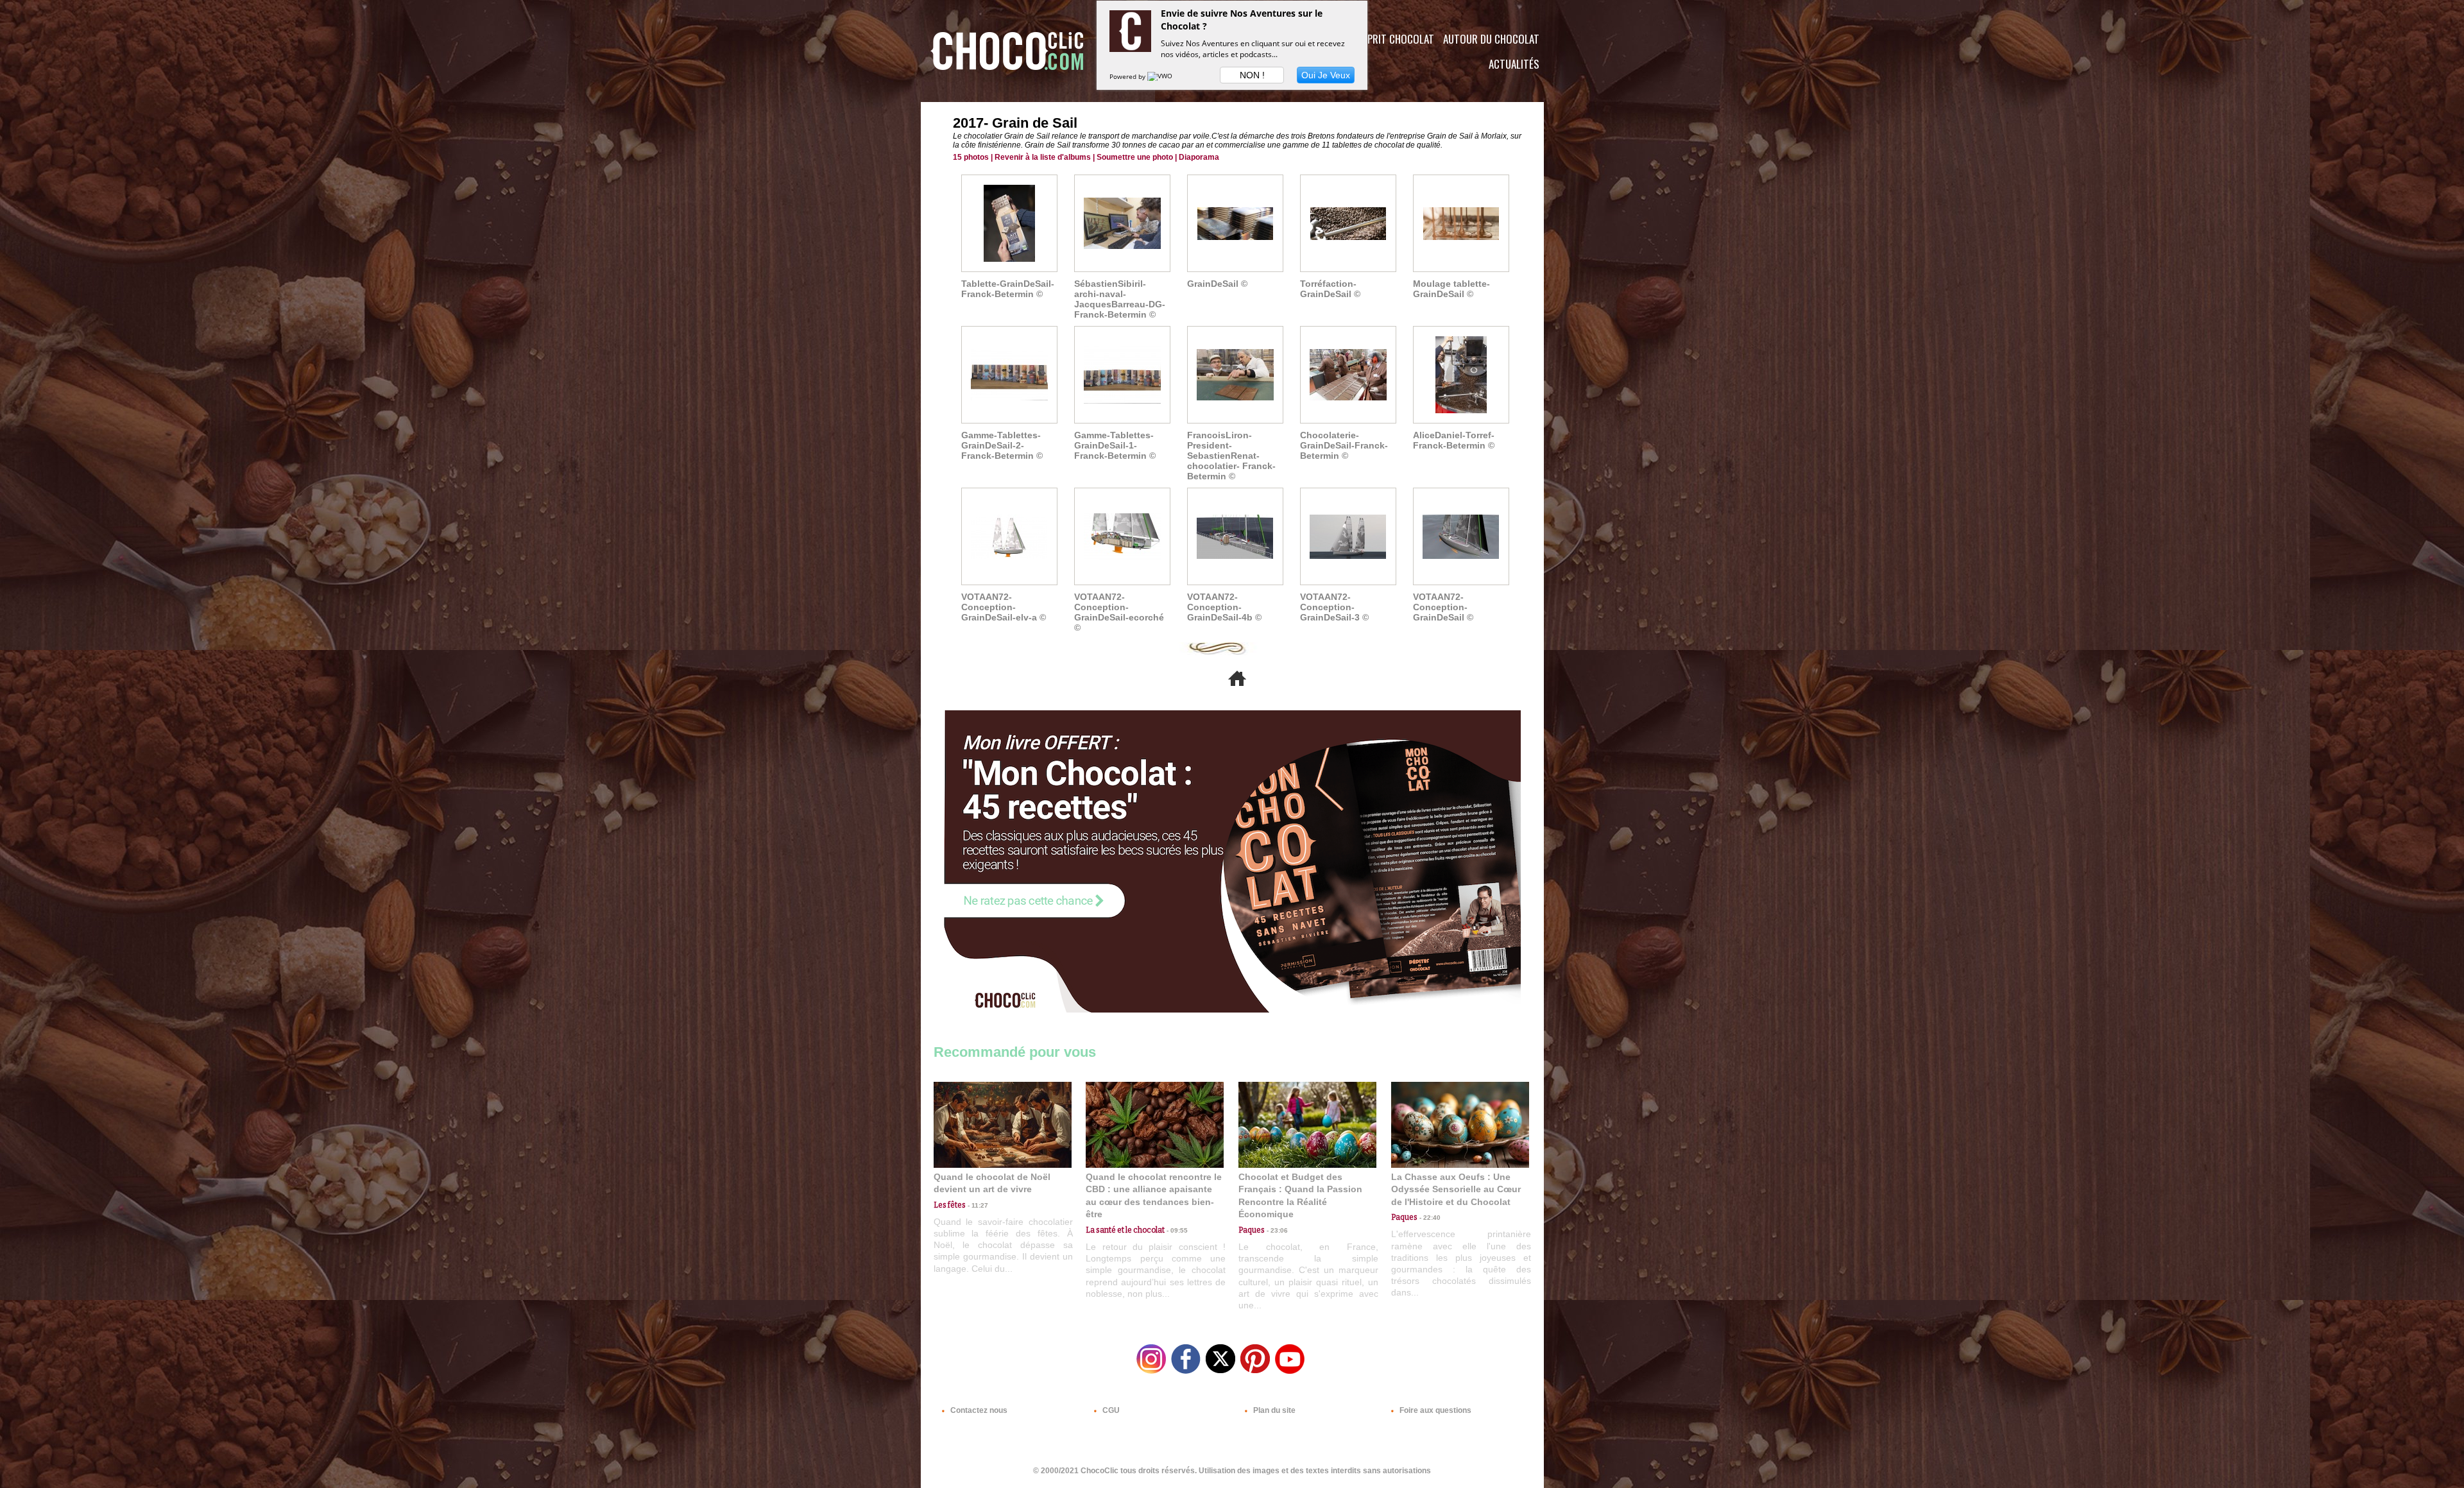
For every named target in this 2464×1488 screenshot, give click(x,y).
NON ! (1252, 75)
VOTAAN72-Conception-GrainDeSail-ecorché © (1119, 612)
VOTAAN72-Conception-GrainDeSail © (1443, 607)
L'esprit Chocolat (1393, 39)
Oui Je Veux (1326, 75)
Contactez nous (978, 1410)
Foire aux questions (1434, 1410)
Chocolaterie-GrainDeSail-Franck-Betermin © (1344, 445)
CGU (1110, 1410)
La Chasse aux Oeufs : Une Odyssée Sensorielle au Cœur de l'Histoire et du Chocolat (1456, 1189)
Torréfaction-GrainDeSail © (1330, 289)
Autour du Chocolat (1491, 39)
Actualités (1514, 64)
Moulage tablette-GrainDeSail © (1451, 289)
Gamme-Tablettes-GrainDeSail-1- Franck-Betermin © (1115, 445)
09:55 (1176, 1230)
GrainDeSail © (1217, 284)
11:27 (977, 1205)
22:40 (1429, 1218)
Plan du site (1273, 1410)
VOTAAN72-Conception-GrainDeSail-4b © (1224, 607)
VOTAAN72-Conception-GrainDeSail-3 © (1334, 607)
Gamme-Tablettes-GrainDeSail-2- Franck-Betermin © (1002, 445)
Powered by (1128, 76)
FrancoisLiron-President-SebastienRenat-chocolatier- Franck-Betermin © (1231, 456)
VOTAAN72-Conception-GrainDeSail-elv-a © (1004, 607)
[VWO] (1161, 76)
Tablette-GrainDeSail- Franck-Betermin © (1008, 289)
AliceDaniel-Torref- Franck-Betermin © (1454, 440)
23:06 (1276, 1230)
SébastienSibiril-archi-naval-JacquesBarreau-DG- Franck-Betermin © (1120, 299)
